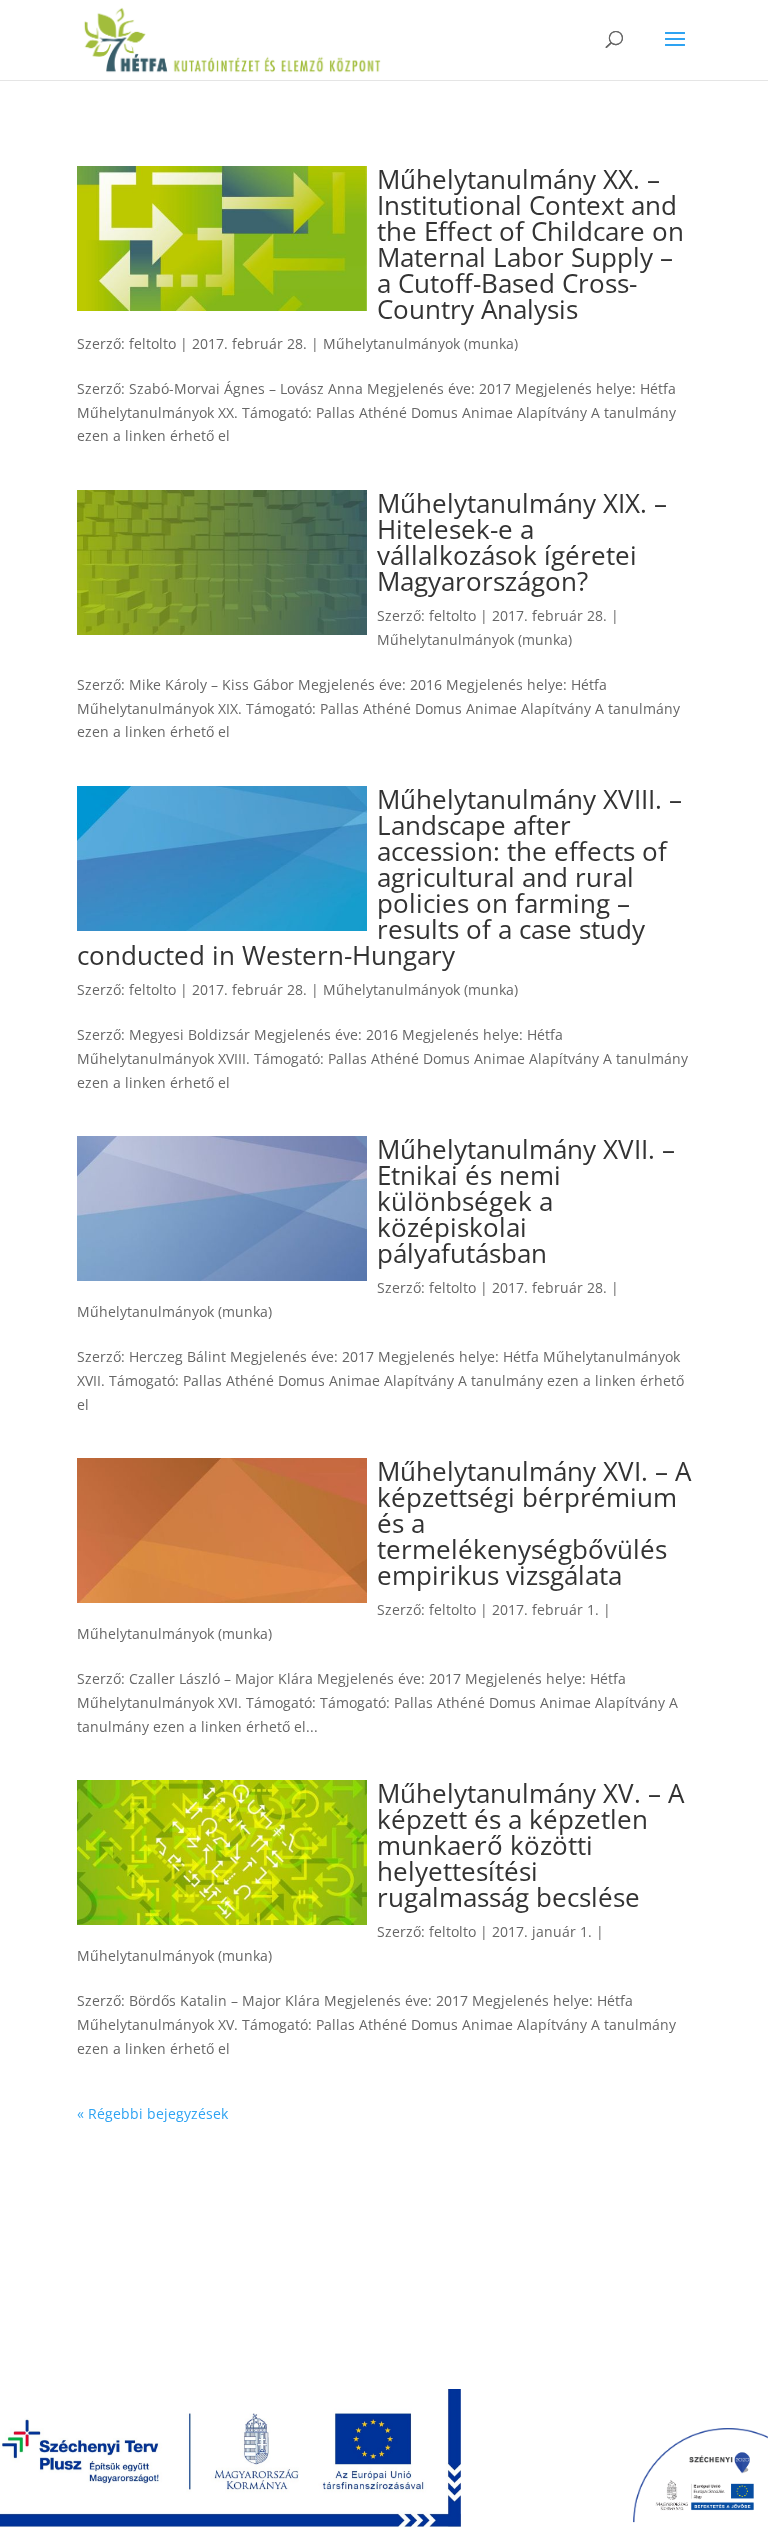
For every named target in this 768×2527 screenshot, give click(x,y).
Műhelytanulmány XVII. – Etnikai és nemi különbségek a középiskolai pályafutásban (526, 1201)
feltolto (152, 343)
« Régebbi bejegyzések (152, 2113)
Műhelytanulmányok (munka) (420, 343)
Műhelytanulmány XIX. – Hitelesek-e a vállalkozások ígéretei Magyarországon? (522, 542)
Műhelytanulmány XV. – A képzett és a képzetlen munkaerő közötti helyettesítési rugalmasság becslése (530, 1845)
